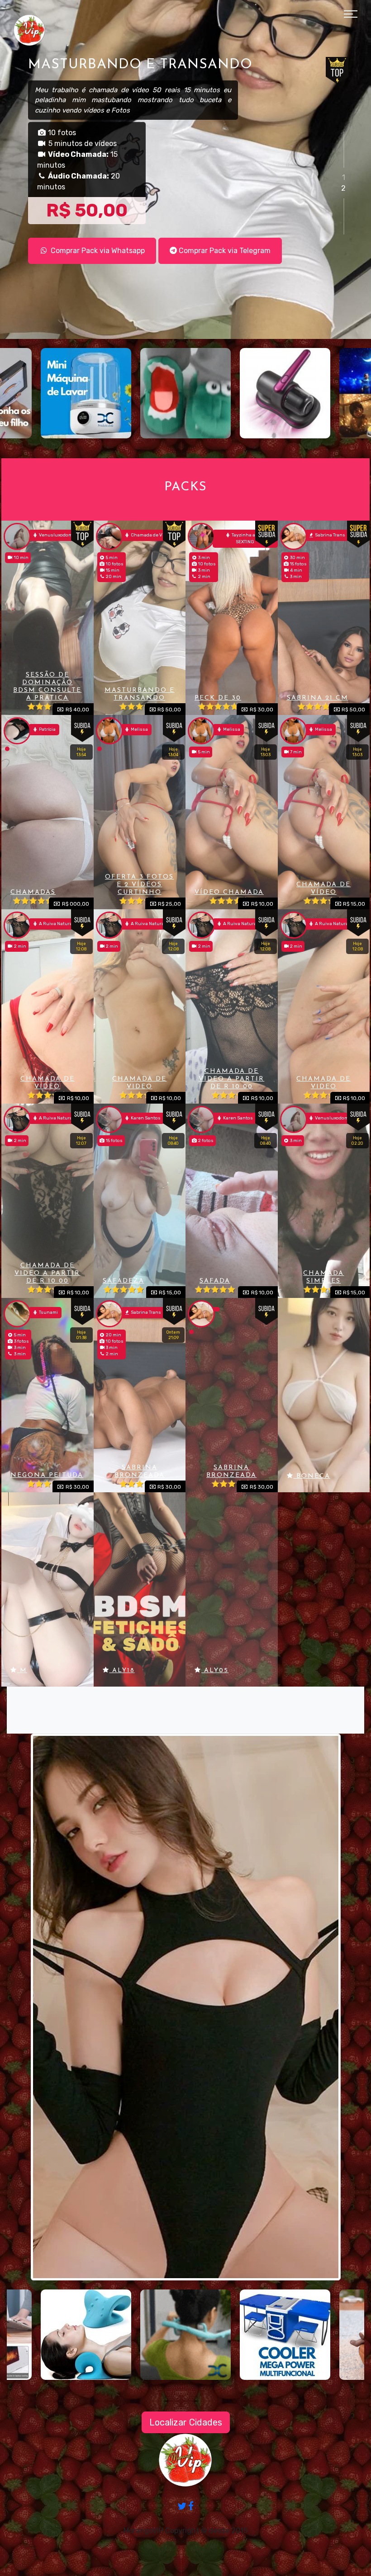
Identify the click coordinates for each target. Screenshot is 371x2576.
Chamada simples (323, 1277)
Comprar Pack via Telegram (224, 252)
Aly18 (122, 1671)
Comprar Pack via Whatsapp (97, 252)
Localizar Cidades (186, 2422)
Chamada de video (48, 1083)
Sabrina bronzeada (140, 1471)
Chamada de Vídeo (323, 888)
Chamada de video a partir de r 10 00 (231, 1079)
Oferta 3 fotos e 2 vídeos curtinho (139, 885)
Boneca (312, 1476)
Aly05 (215, 1671)
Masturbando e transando (140, 694)
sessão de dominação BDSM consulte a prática (47, 686)
